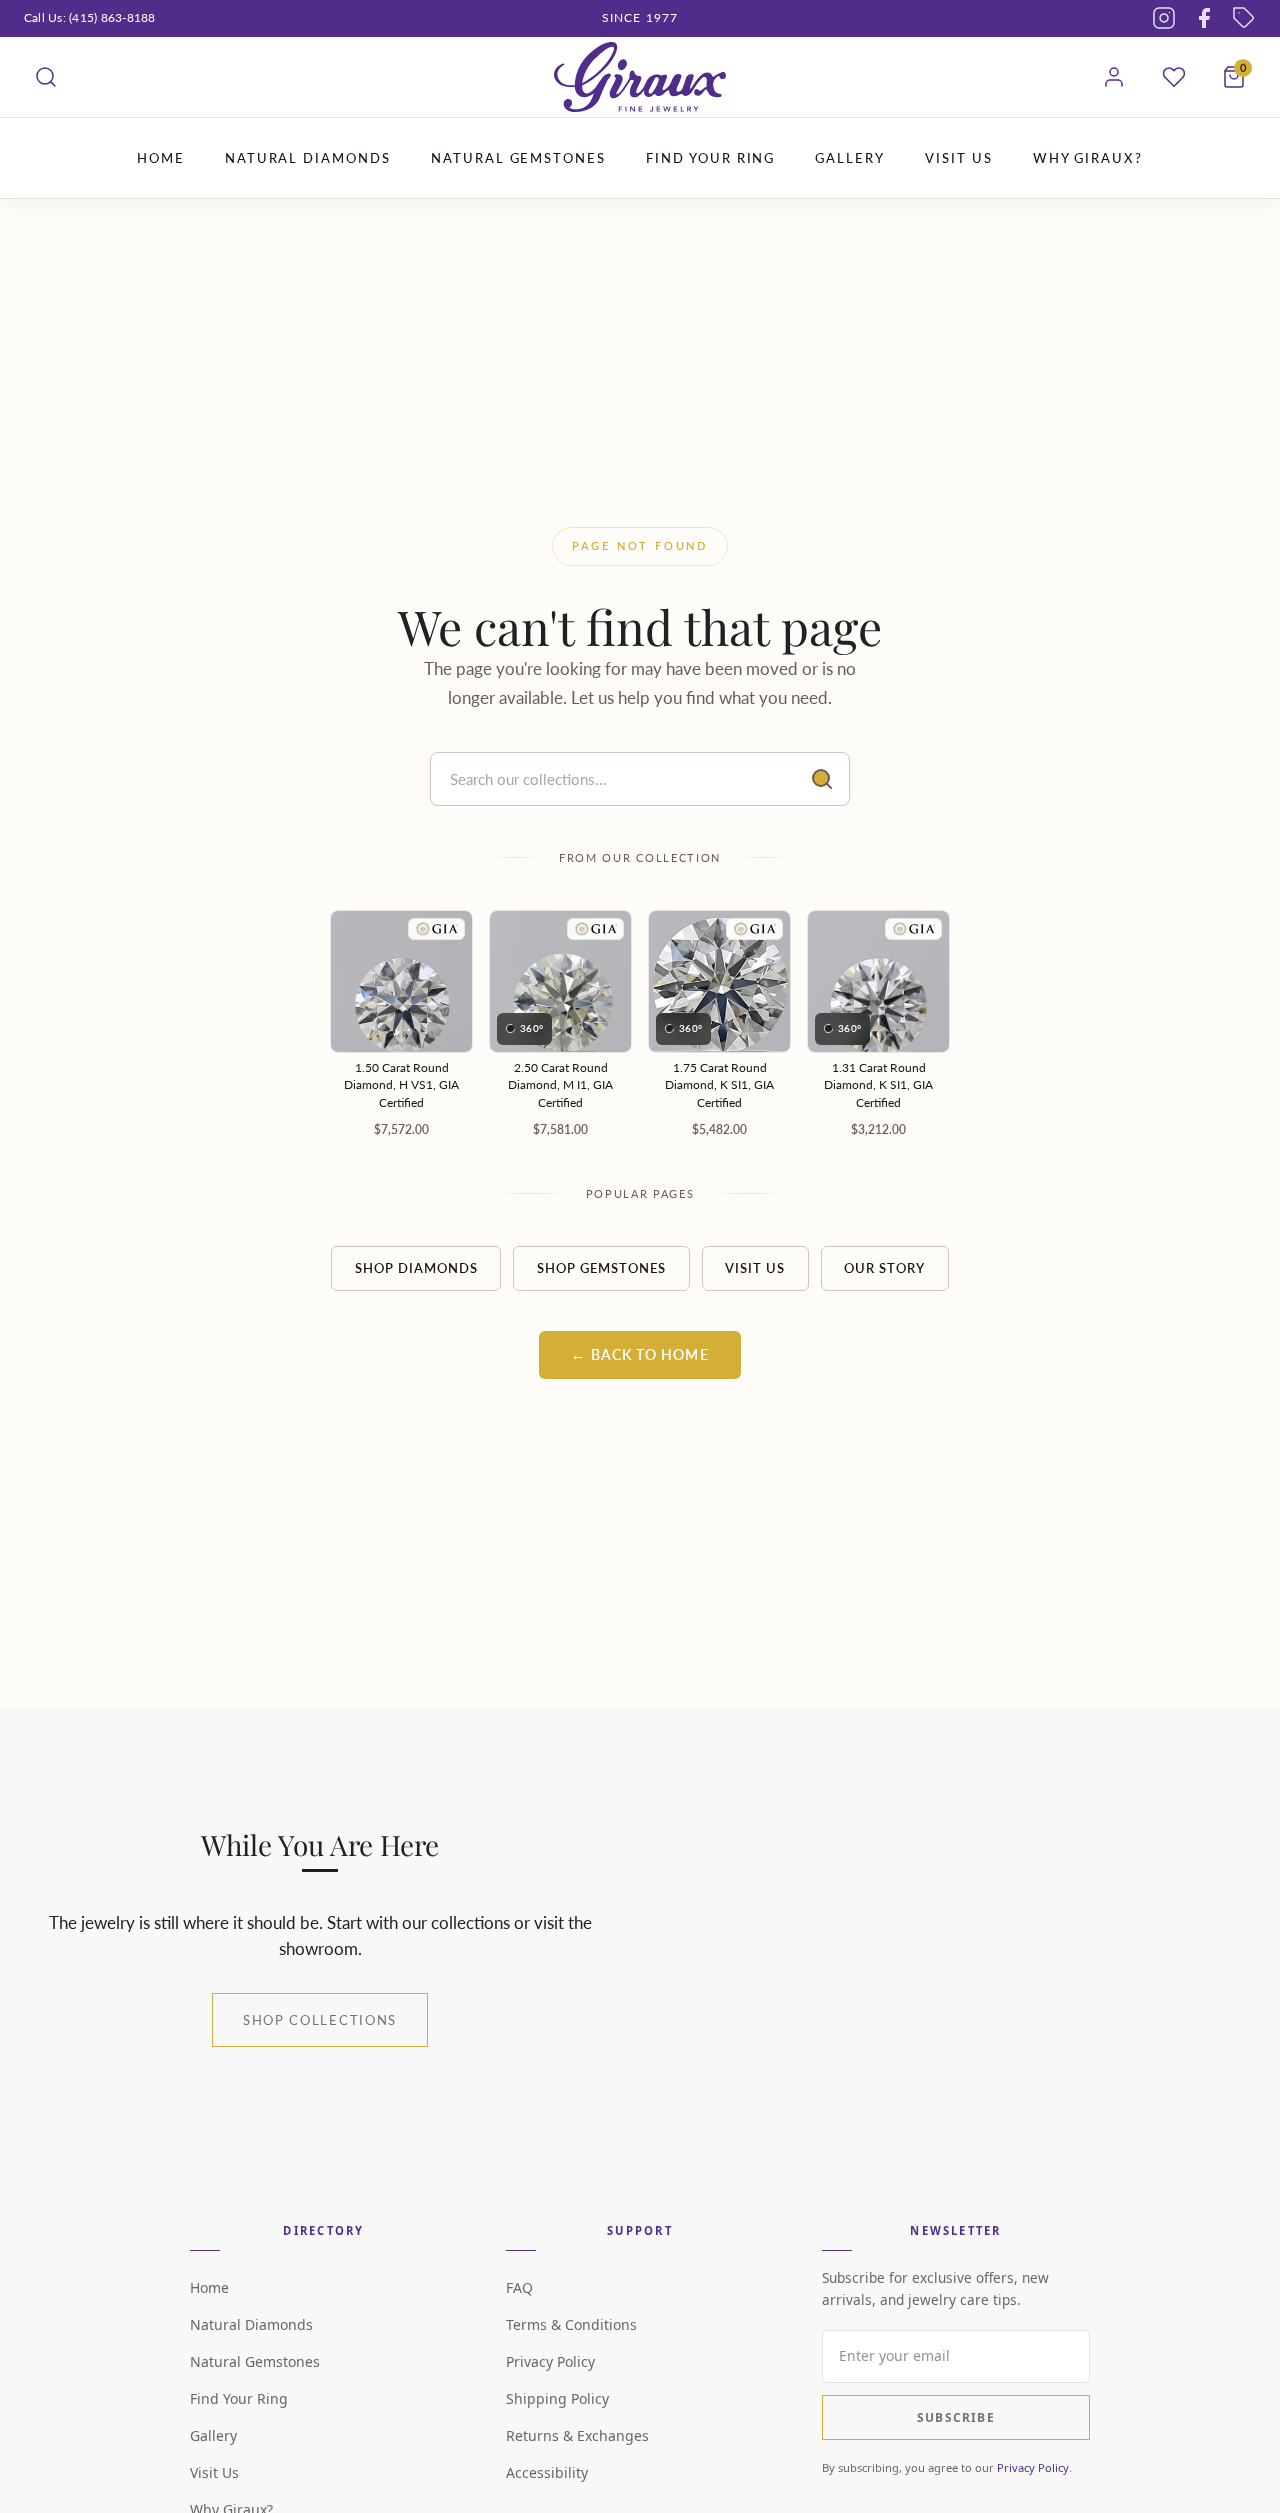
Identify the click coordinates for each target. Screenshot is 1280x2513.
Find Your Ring (239, 2398)
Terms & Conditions (571, 2324)
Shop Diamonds (416, 1268)
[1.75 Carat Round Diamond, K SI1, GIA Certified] (719, 981)
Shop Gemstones (601, 1268)
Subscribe (956, 2417)
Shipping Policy (557, 2398)
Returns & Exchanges (577, 2435)
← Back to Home (639, 1355)
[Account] (1114, 77)
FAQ (519, 2287)
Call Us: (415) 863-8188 (90, 17)
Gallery (213, 2435)
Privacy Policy (550, 2361)
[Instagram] (1164, 18)
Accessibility (547, 2472)
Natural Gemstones (255, 2361)
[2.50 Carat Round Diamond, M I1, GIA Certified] (560, 981)
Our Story (884, 1268)
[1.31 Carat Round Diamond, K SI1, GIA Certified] (878, 981)
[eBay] (1244, 18)
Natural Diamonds (251, 2324)
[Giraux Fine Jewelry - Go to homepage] (640, 77)
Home (209, 2287)
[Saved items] (1174, 77)
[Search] (46, 77)
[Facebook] (1204, 18)
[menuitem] (161, 158)
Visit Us (755, 1268)
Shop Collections (320, 2020)
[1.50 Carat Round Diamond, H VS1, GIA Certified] (401, 981)
